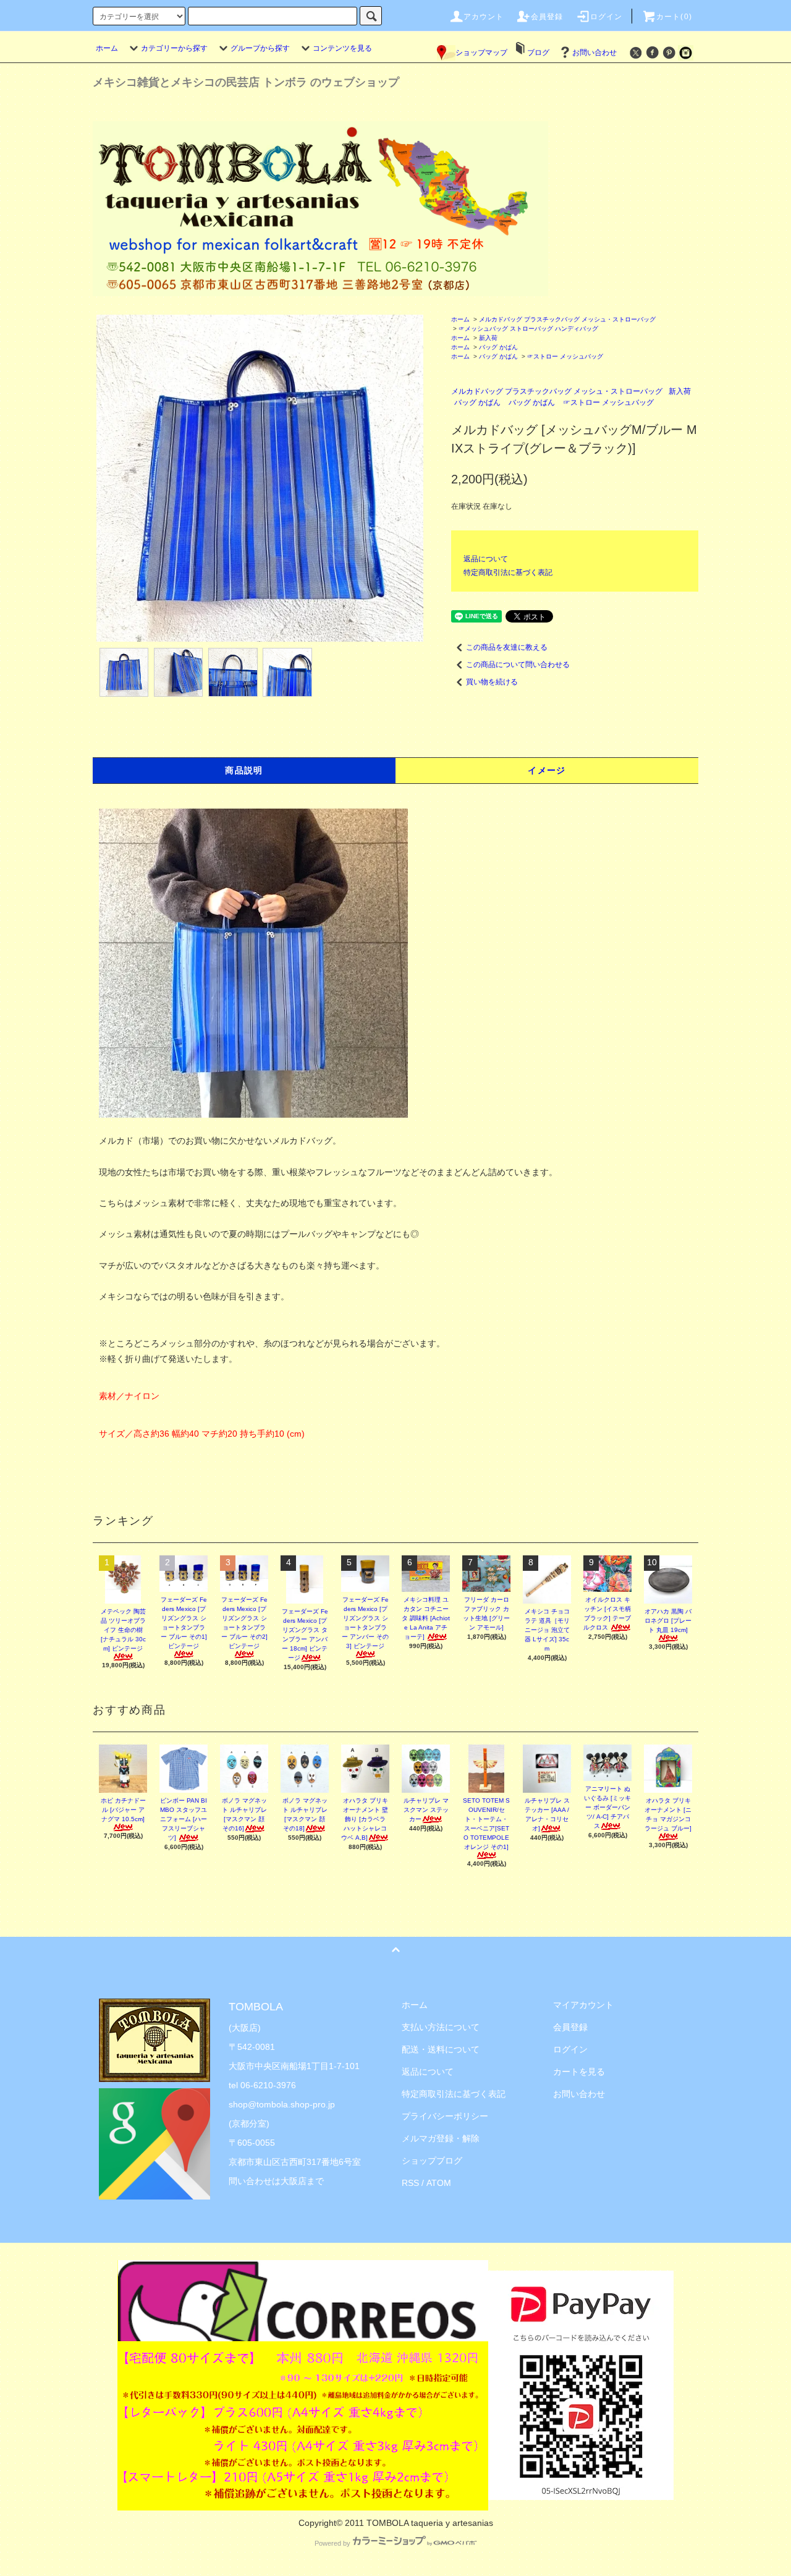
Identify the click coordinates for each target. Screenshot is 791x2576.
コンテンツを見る (342, 48)
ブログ (538, 53)
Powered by (332, 2543)
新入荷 (488, 338)
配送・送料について (441, 2049)
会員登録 (547, 17)
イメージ (547, 770)
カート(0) (674, 17)
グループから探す (260, 48)
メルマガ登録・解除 (441, 2138)
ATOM (439, 2183)
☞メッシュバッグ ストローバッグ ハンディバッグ (528, 329)
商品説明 (244, 770)
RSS (410, 2183)
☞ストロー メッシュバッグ (565, 356)
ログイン (607, 17)
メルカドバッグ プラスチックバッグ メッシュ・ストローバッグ (567, 319)
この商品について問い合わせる (518, 665)
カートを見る (579, 2072)
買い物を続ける (492, 682)
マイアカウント (583, 2005)
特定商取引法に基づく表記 (508, 572)
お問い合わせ (594, 53)
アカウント (484, 17)
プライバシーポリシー (445, 2116)
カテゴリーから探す (174, 48)
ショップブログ (432, 2161)
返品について (486, 559)
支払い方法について (441, 2027)
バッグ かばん (498, 347)
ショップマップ (481, 53)
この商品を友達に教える (507, 647)
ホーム (107, 48)
